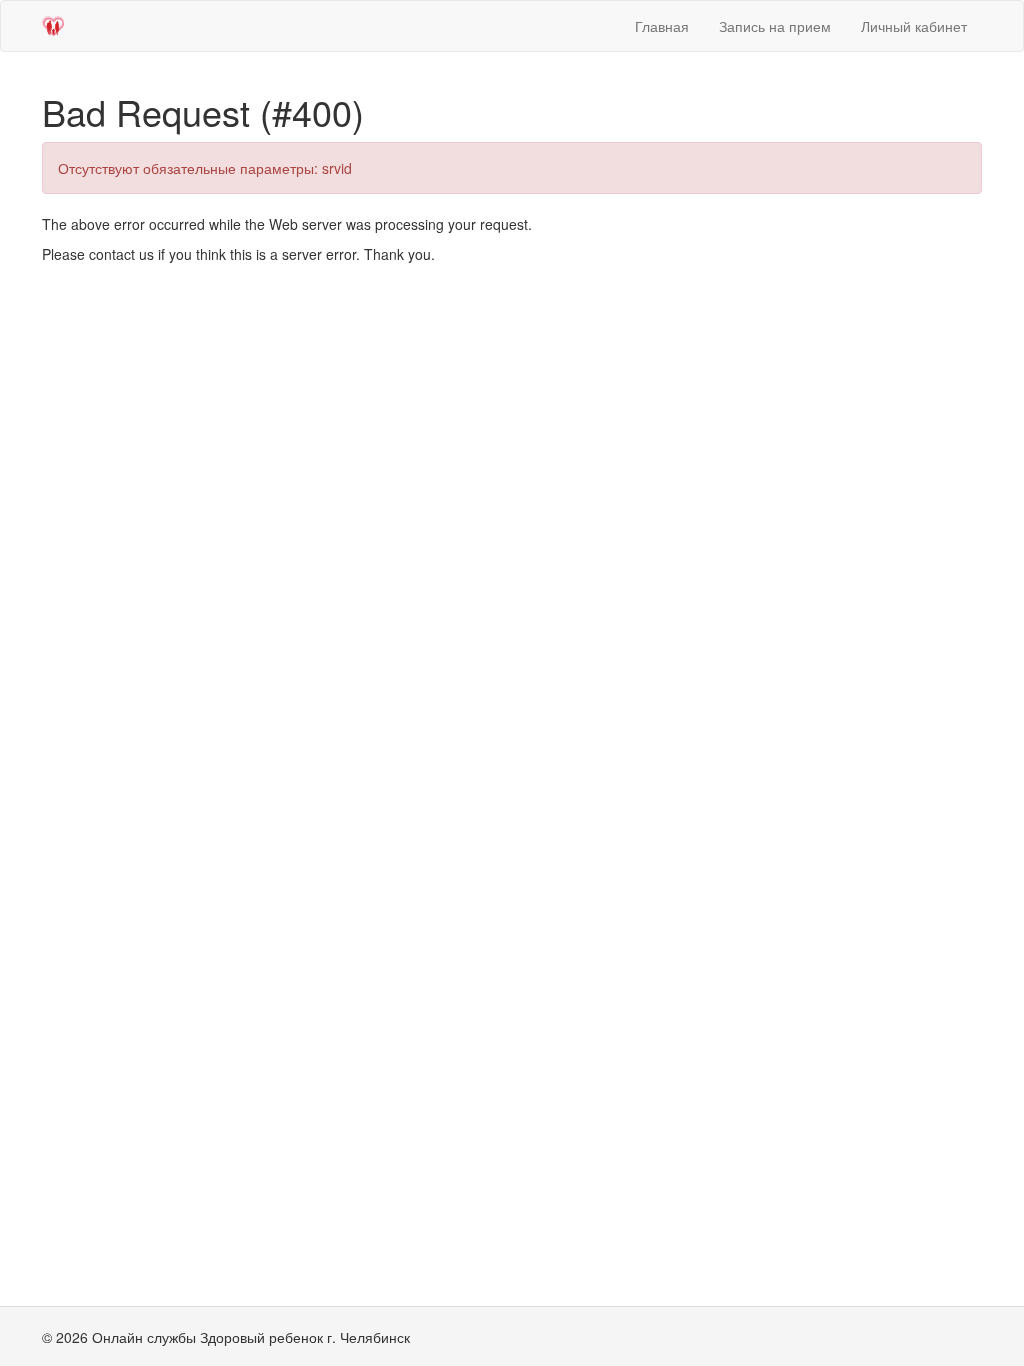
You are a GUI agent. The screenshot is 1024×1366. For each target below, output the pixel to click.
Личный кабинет (914, 26)
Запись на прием (775, 26)
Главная (662, 26)
